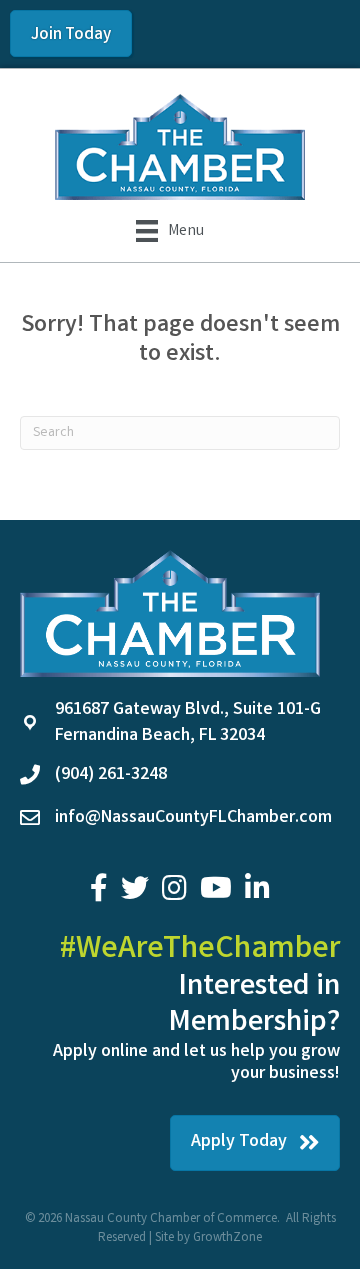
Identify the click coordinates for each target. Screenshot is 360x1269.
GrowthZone (227, 1238)
